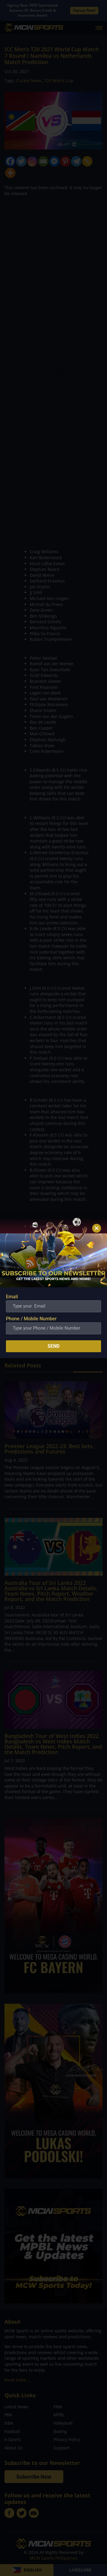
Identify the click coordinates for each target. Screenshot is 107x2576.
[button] (97, 1228)
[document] (53, 1288)
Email (12, 1297)
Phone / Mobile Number (31, 1319)
